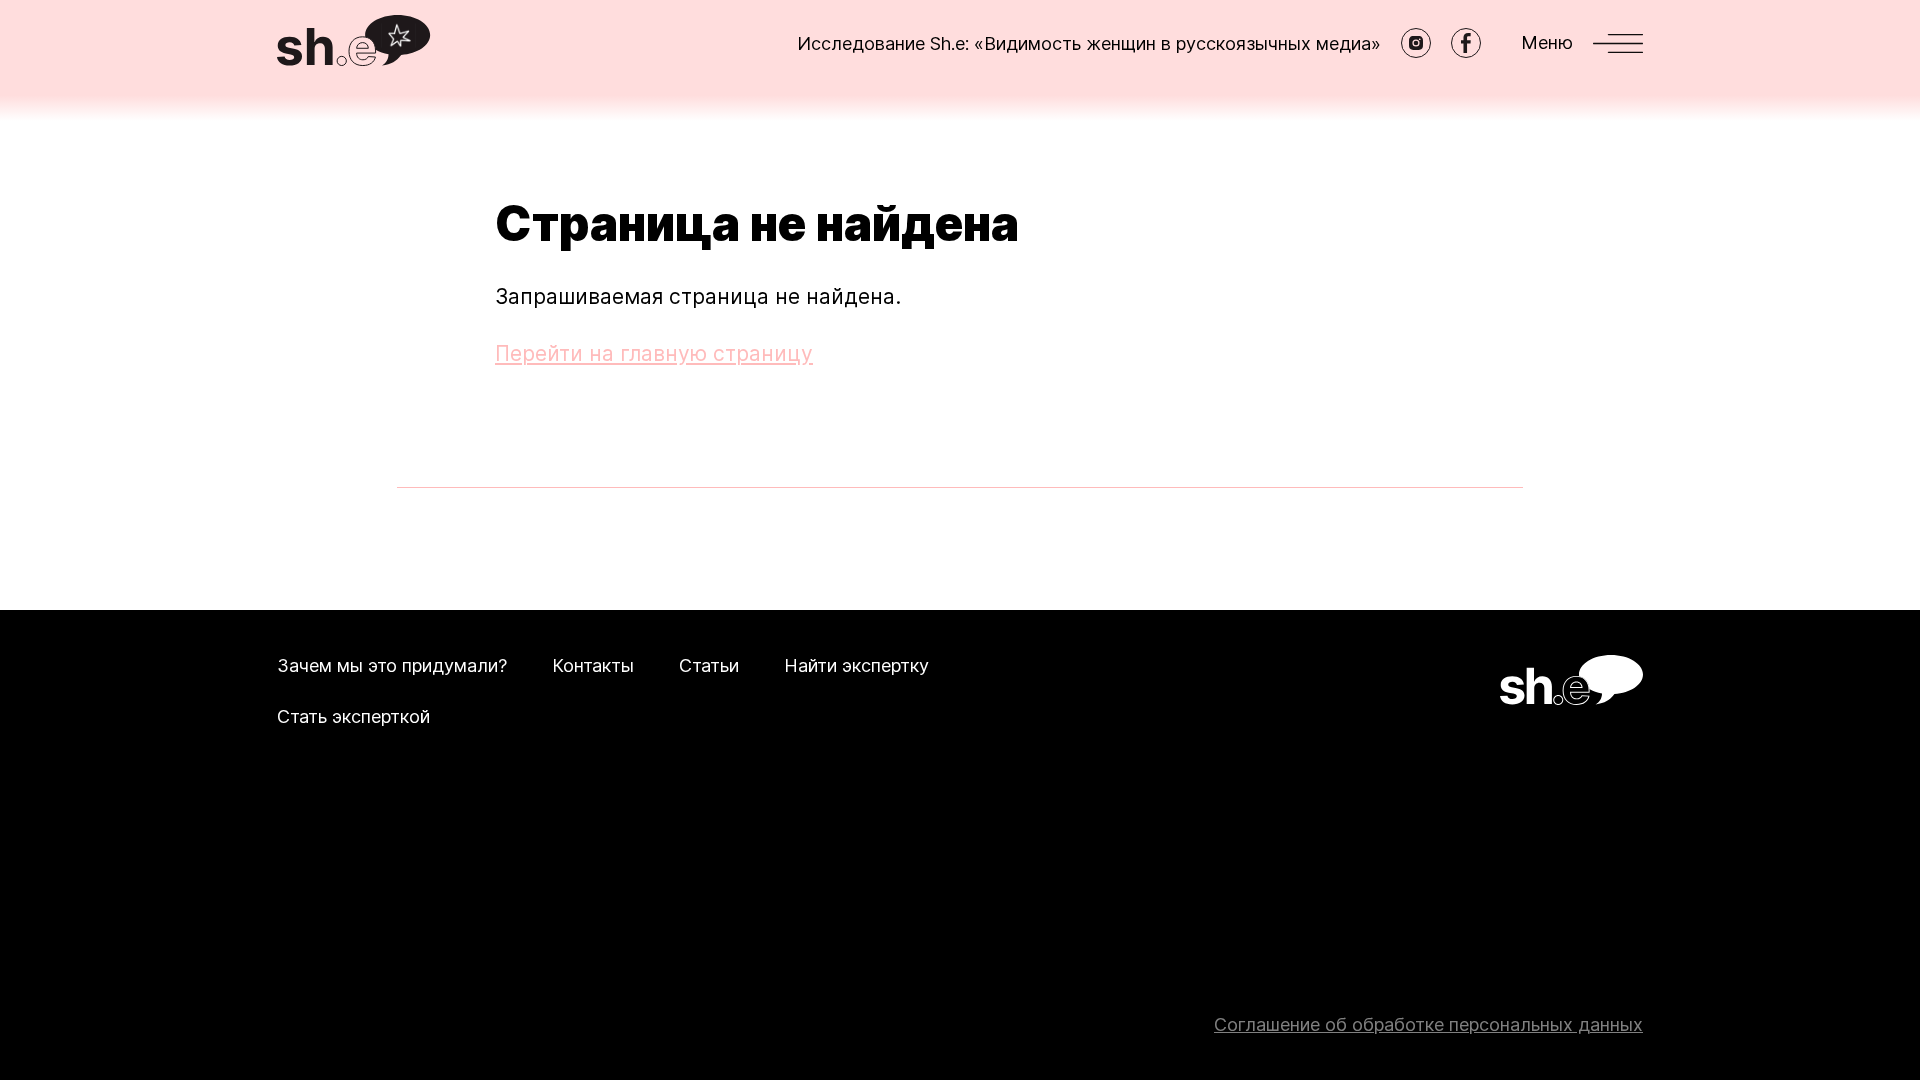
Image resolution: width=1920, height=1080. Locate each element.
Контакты (593, 665)
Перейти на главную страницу (654, 353)
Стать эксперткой (353, 716)
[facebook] (1466, 43)
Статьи (709, 665)
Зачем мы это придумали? (392, 665)
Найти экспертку (856, 665)
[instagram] (1416, 43)
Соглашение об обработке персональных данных (1428, 1024)
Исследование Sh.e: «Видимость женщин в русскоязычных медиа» (1089, 43)
